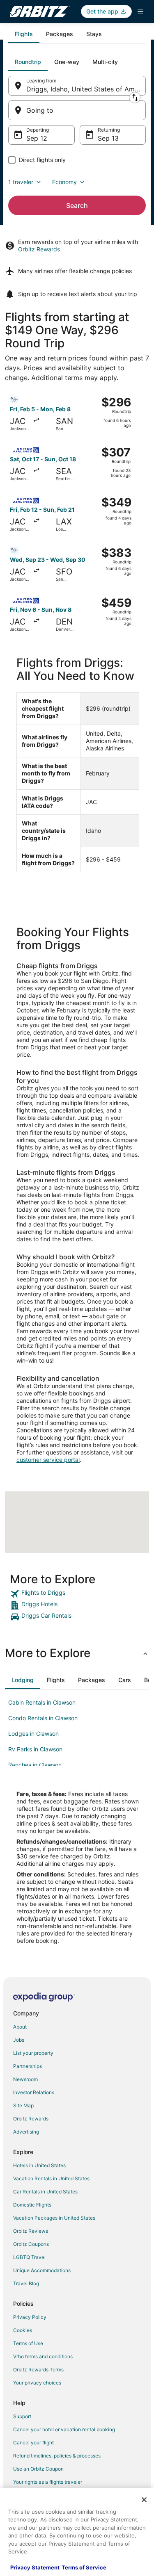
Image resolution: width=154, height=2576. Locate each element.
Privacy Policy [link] (30, 2317)
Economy (64, 182)
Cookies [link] (23, 2330)
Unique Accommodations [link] (42, 2270)
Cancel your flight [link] (33, 2443)
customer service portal (48, 1460)
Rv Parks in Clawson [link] (35, 1749)
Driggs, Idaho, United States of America (86, 89)
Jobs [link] (19, 2040)
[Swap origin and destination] (135, 98)
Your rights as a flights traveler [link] (48, 2482)
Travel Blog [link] (26, 2283)
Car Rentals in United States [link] (45, 2192)
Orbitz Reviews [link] (31, 2231)
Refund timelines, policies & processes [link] (57, 2456)
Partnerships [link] (28, 2066)
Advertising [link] (26, 2132)
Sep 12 (37, 138)
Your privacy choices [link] (37, 2383)
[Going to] (77, 110)
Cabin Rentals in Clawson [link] (42, 1702)
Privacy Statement (35, 2567)
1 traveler (21, 182)
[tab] (24, 34)
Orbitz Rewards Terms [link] (38, 2370)
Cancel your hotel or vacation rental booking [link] (64, 2429)
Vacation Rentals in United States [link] (51, 2178)
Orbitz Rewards (39, 249)
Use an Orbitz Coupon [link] (38, 2469)
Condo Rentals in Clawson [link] (43, 1718)
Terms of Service (84, 2567)
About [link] (20, 2027)
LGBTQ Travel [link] (29, 2257)
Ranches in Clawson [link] (35, 1765)
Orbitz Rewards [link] (31, 2119)
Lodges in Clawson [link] (33, 1734)
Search (77, 205)
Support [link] (22, 2416)
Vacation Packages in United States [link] (54, 2218)
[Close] (144, 2500)
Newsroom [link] (25, 2079)
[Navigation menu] (140, 11)
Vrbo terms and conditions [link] (43, 2356)
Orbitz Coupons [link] (31, 2244)
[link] (77, 1594)
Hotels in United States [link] (39, 2165)
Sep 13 (108, 138)
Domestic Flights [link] (32, 2205)
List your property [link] (33, 2053)
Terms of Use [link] (28, 2343)
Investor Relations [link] (34, 2092)
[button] (77, 1653)
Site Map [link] (23, 2105)
